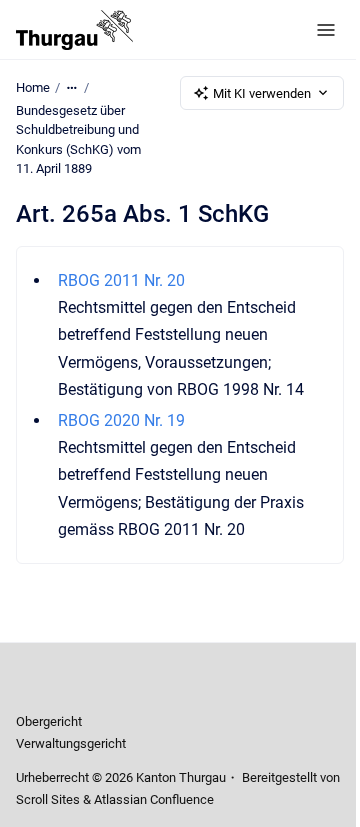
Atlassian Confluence (154, 799)
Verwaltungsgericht (71, 743)
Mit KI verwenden (262, 93)
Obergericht (49, 721)
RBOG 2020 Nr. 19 (121, 420)
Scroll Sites (48, 799)
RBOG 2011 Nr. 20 (121, 280)
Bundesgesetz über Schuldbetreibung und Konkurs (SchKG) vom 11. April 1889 (78, 140)
